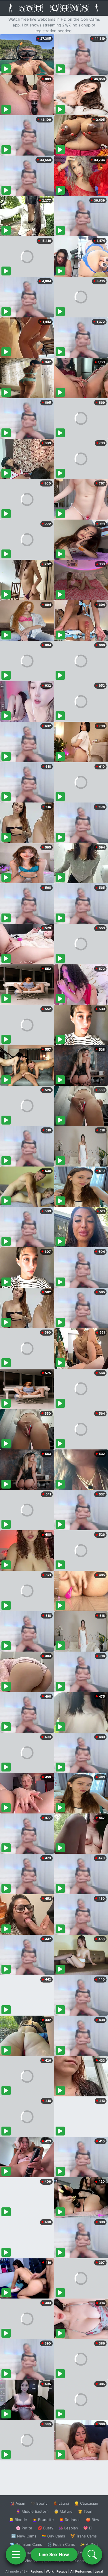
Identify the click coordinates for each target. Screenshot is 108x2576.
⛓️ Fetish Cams (61, 2544)
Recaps (62, 2571)
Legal (99, 2571)
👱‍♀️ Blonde (18, 2520)
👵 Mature (63, 2511)
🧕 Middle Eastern (32, 2511)
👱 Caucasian (86, 2503)
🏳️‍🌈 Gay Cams (53, 2536)
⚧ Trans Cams (84, 2536)
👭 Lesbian (68, 2528)
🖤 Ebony (39, 2503)
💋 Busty (45, 2528)
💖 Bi (88, 2528)
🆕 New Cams (24, 2536)
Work (50, 2571)
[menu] (16, 2554)
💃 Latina (61, 2503)
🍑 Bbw (93, 2520)
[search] (92, 2554)
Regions (37, 2571)
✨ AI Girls (89, 2544)
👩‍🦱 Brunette (43, 2520)
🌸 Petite (24, 2528)
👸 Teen (85, 2511)
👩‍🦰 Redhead (70, 2520)
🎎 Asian (18, 2503)
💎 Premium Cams (26, 2544)
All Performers (81, 2571)
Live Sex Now (54, 2554)
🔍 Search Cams (84, 2561)
